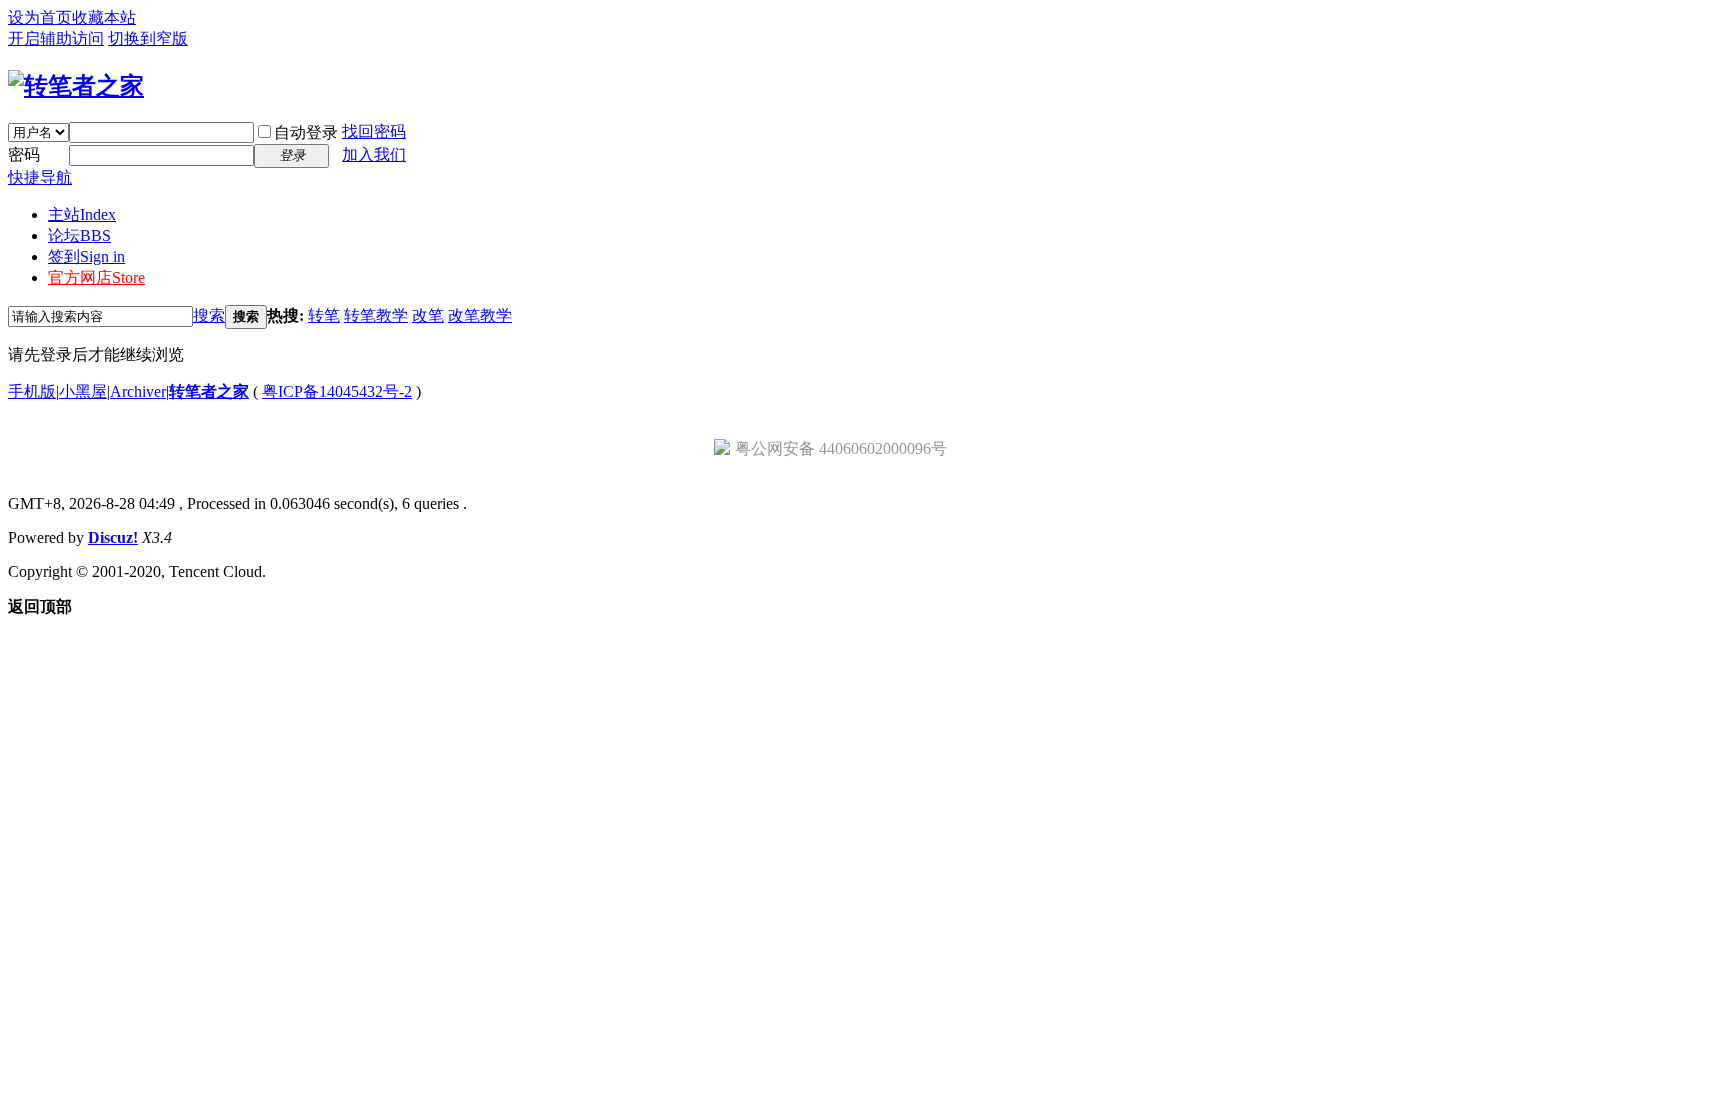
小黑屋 (83, 391)
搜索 (209, 315)
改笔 (428, 315)
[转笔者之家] (76, 86)
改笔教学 (480, 315)
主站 (82, 214)
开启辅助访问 (56, 38)
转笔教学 (376, 315)
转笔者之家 (209, 391)
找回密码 (374, 131)
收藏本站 (104, 17)
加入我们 (374, 154)
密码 (24, 154)
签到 (86, 256)
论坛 (79, 235)
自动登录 (306, 132)
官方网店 (96, 277)
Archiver (138, 391)
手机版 (32, 391)
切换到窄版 (148, 38)
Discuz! (113, 537)
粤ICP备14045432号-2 (337, 391)
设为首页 (40, 17)
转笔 (324, 315)
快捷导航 (40, 177)
